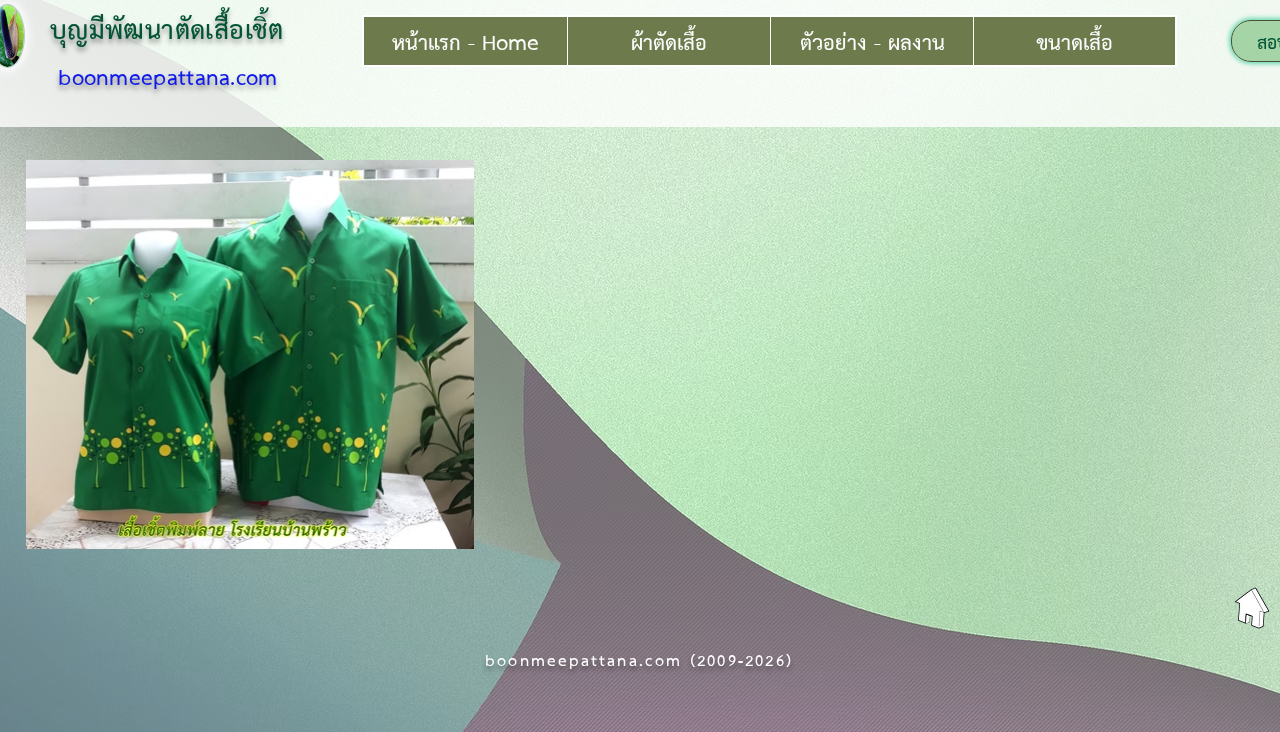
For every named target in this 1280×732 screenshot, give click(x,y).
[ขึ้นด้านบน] (1251, 608)
